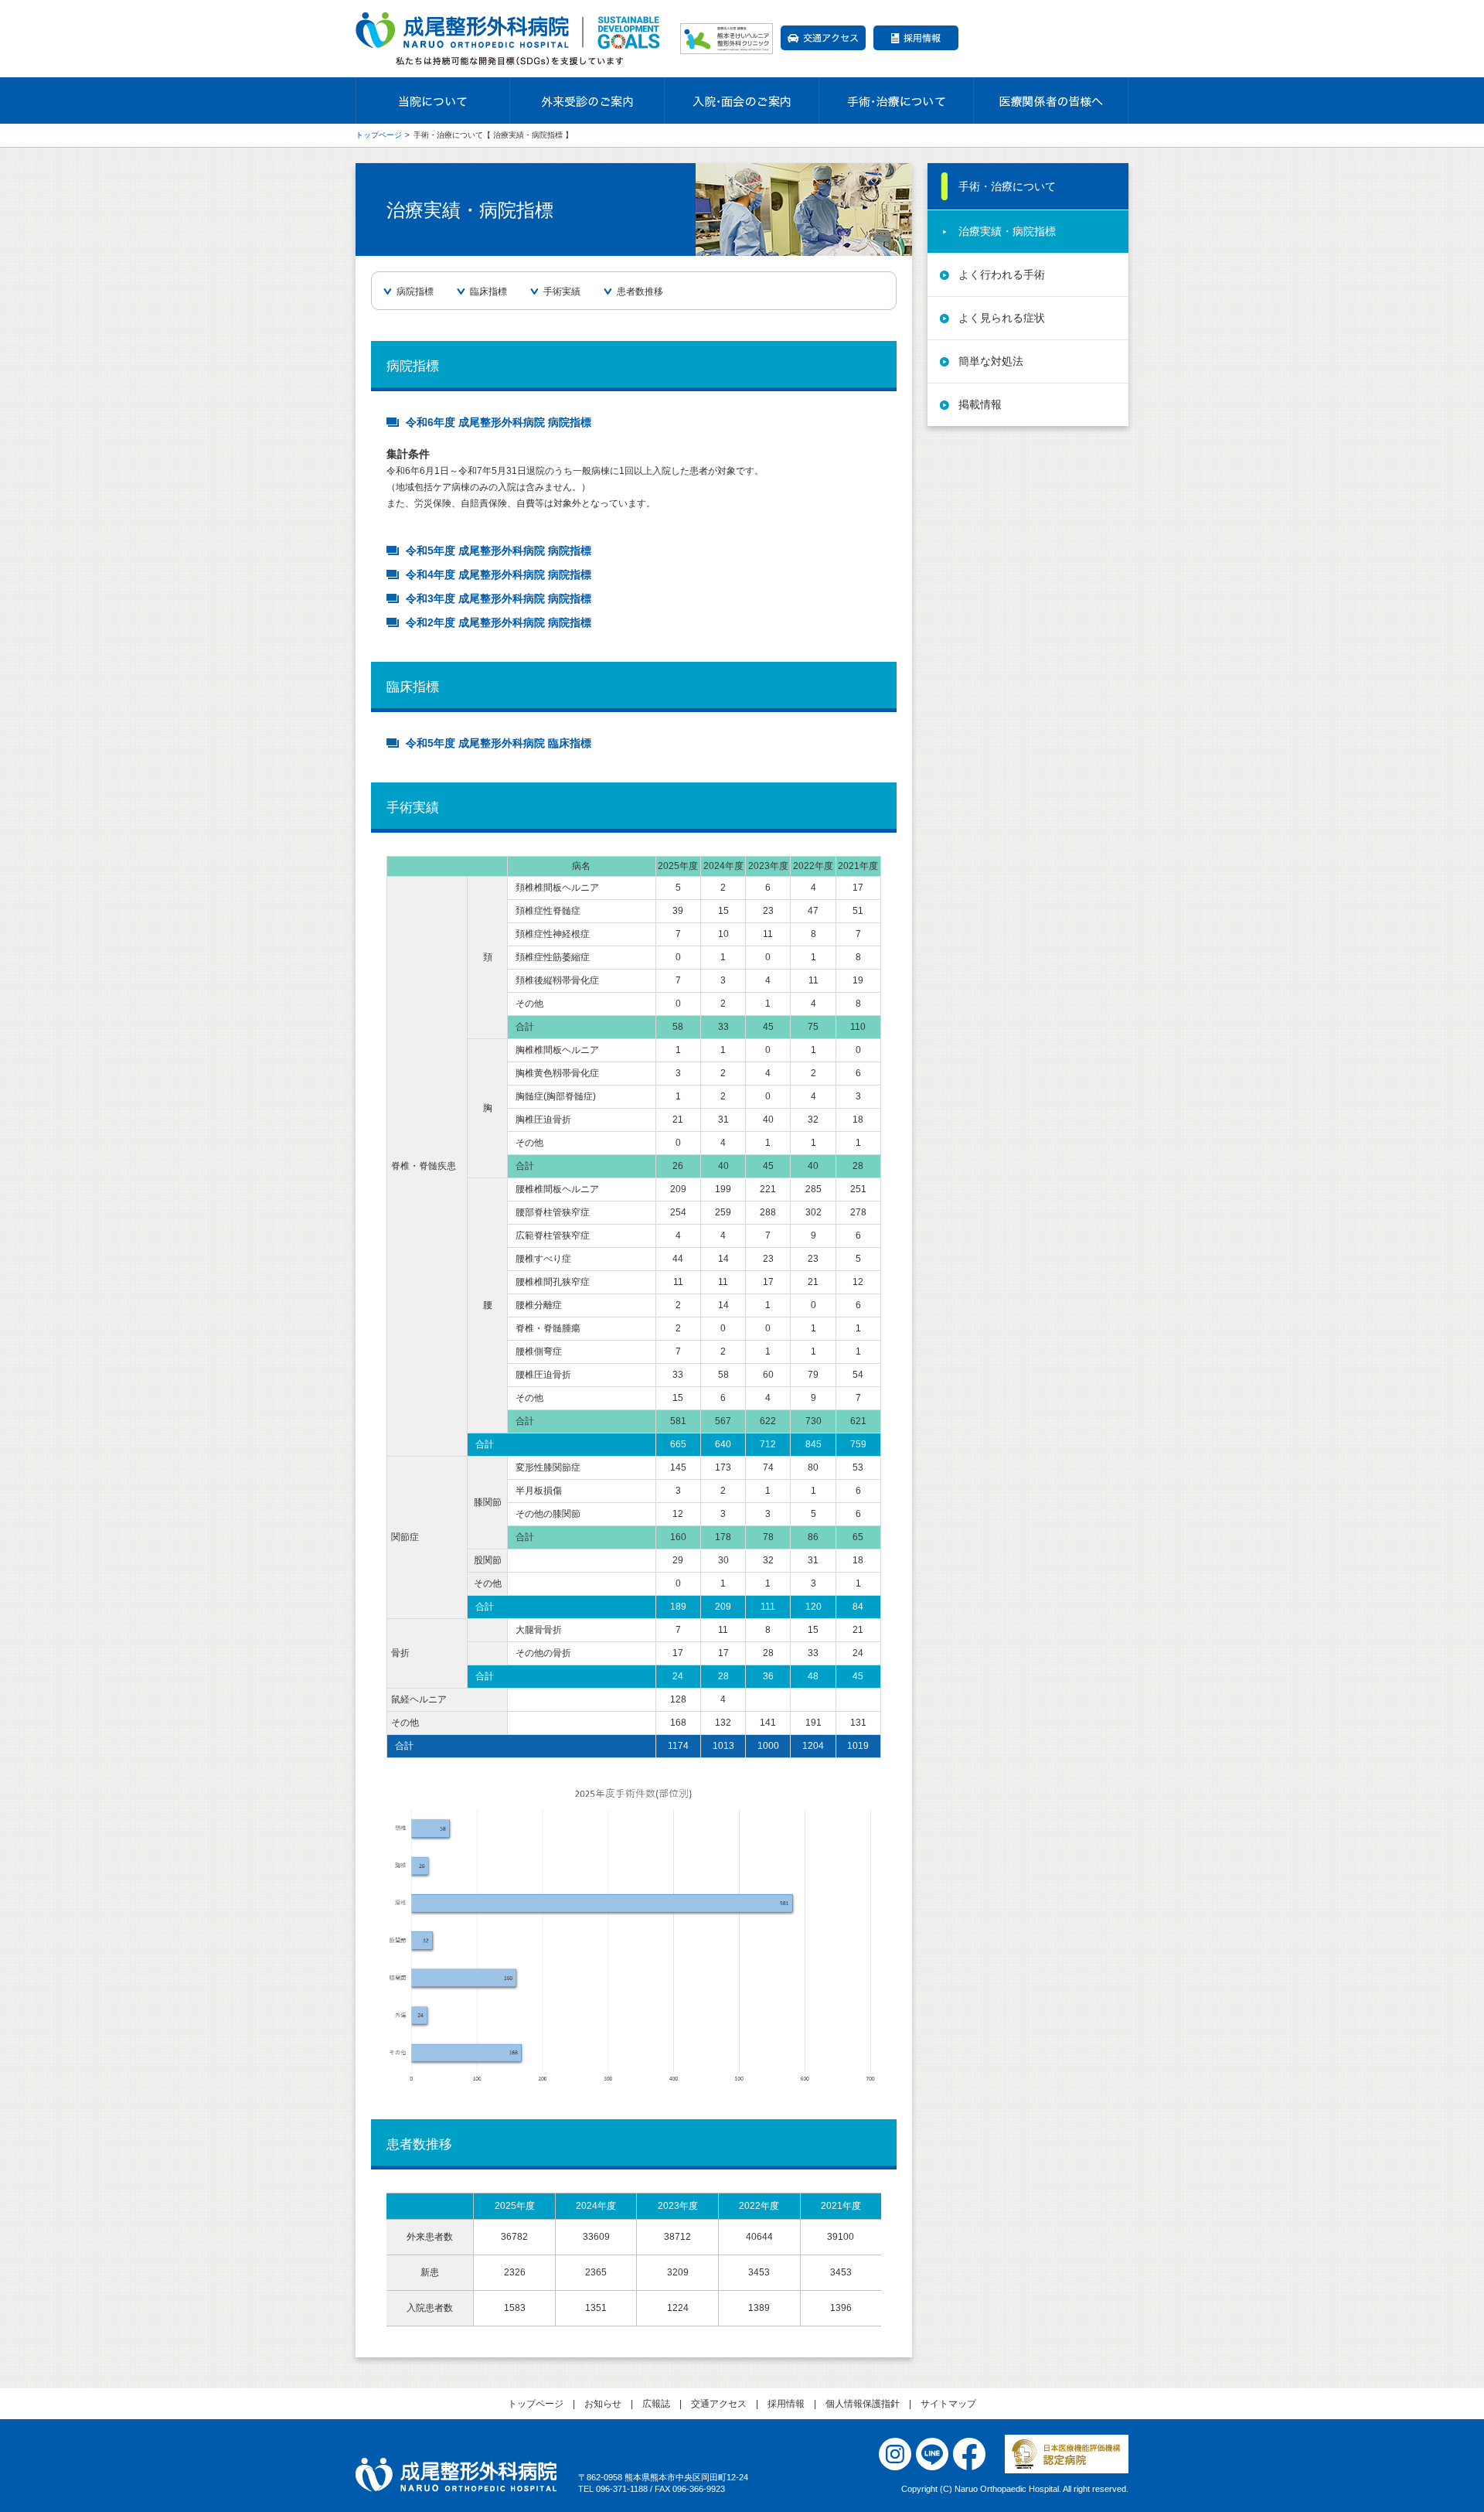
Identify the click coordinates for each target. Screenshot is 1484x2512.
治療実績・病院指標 (1007, 231)
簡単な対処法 (991, 361)
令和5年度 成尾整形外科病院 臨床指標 (499, 743)
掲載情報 (980, 404)
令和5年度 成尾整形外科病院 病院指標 (499, 550)
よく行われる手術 (1002, 274)
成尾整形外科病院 (510, 39)
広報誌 (656, 2404)
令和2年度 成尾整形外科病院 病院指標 (499, 622)
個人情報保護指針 (863, 2404)
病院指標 (415, 291)
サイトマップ (948, 2404)
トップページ (379, 135)
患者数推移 (640, 291)
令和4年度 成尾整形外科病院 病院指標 (499, 574)
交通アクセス (823, 38)
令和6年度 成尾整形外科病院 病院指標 (499, 422)
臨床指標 (488, 291)
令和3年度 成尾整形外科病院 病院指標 (499, 598)
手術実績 (562, 291)
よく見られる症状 (1002, 318)
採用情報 (916, 38)
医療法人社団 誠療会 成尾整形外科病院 (456, 2475)
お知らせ (603, 2404)
